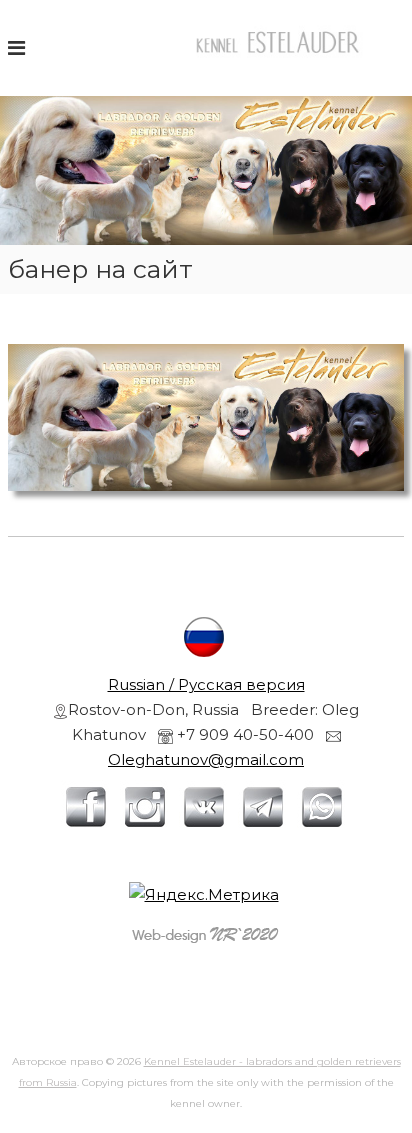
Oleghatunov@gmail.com (206, 759)
